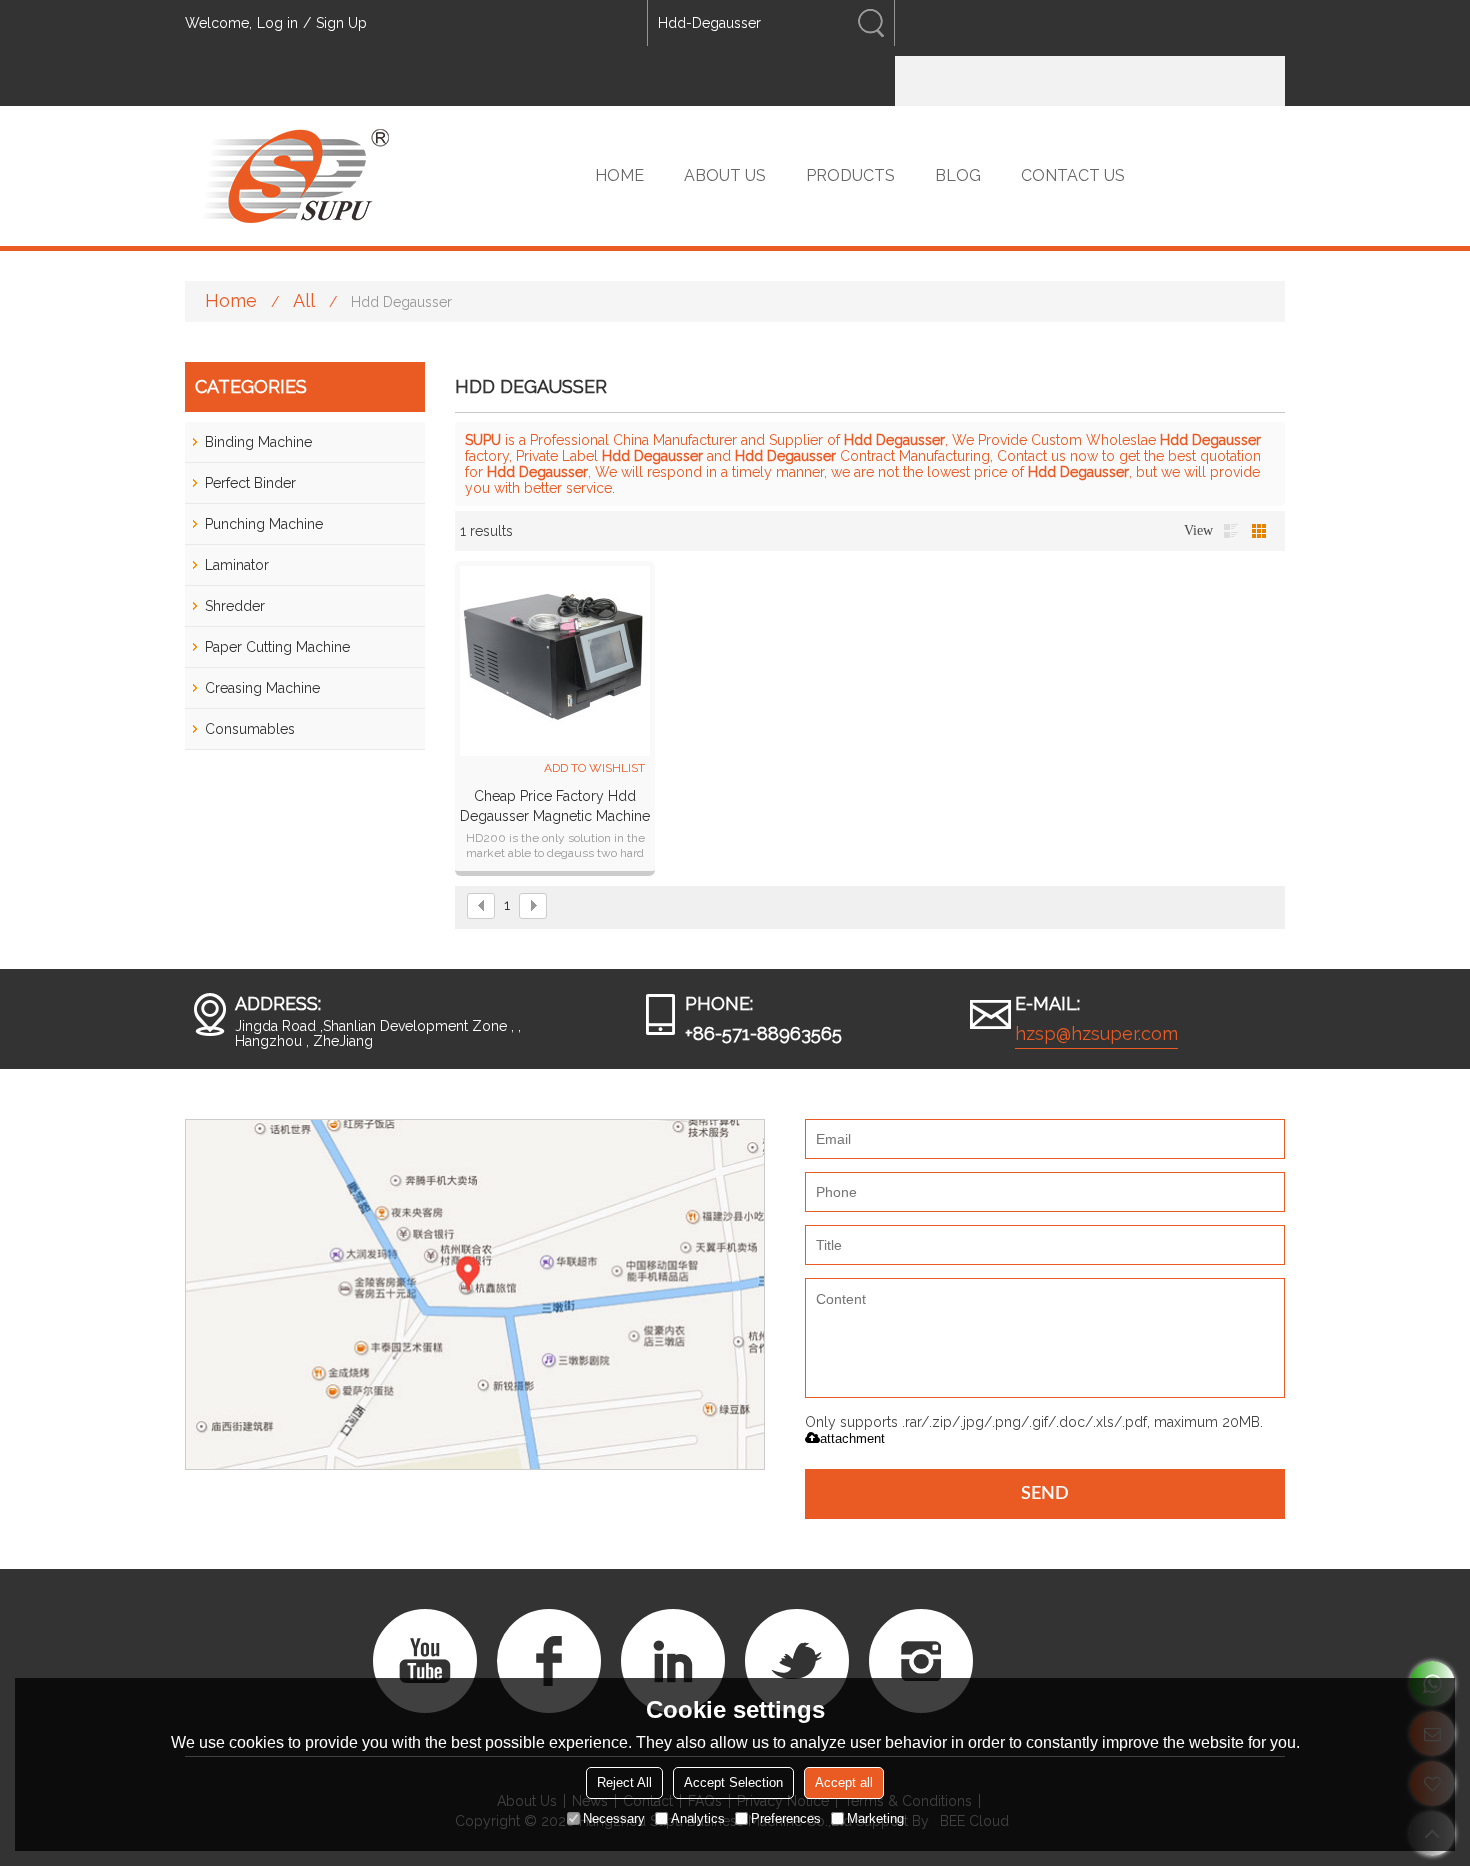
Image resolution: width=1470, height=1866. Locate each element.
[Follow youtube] (425, 1661)
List (1231, 531)
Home (231, 300)
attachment (852, 1438)
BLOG (958, 175)
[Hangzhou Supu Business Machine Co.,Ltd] (295, 176)
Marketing (875, 1818)
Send (1045, 1494)
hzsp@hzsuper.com (1096, 1033)
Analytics (698, 1818)
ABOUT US (725, 175)
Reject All (624, 1782)
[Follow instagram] (921, 1661)
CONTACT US (1073, 175)
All (304, 300)
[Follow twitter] (797, 1661)
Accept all (844, 1782)
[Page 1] (481, 906)
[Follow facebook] (549, 1661)
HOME (619, 175)
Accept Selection (733, 1782)
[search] (871, 23)
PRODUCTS (850, 175)
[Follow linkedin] (673, 1661)
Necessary (614, 1818)
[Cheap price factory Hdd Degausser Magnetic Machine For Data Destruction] (555, 661)
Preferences (786, 1818)
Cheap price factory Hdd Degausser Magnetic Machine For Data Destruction (555, 807)
